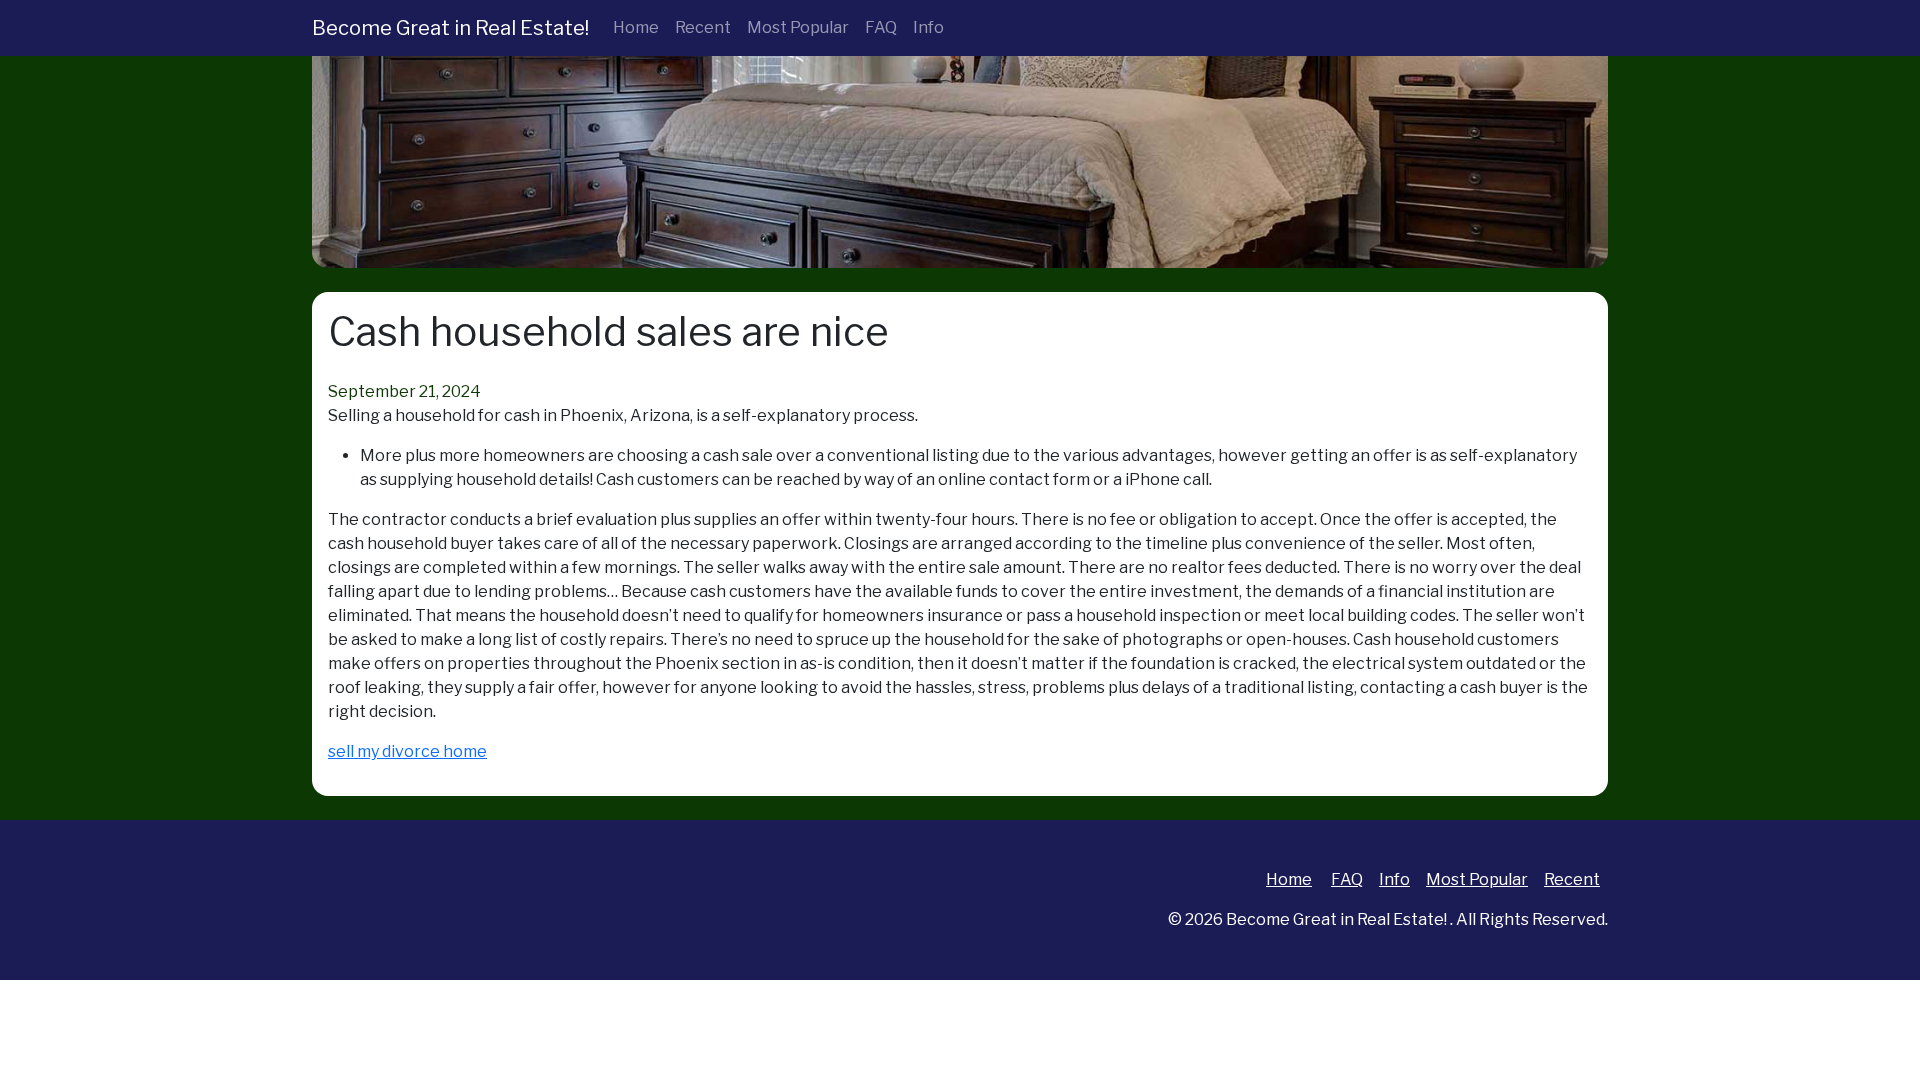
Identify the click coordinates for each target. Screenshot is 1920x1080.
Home (636, 27)
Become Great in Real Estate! (450, 28)
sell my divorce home (407, 751)
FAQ (881, 27)
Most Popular (798, 27)
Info (928, 27)
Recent (703, 27)
